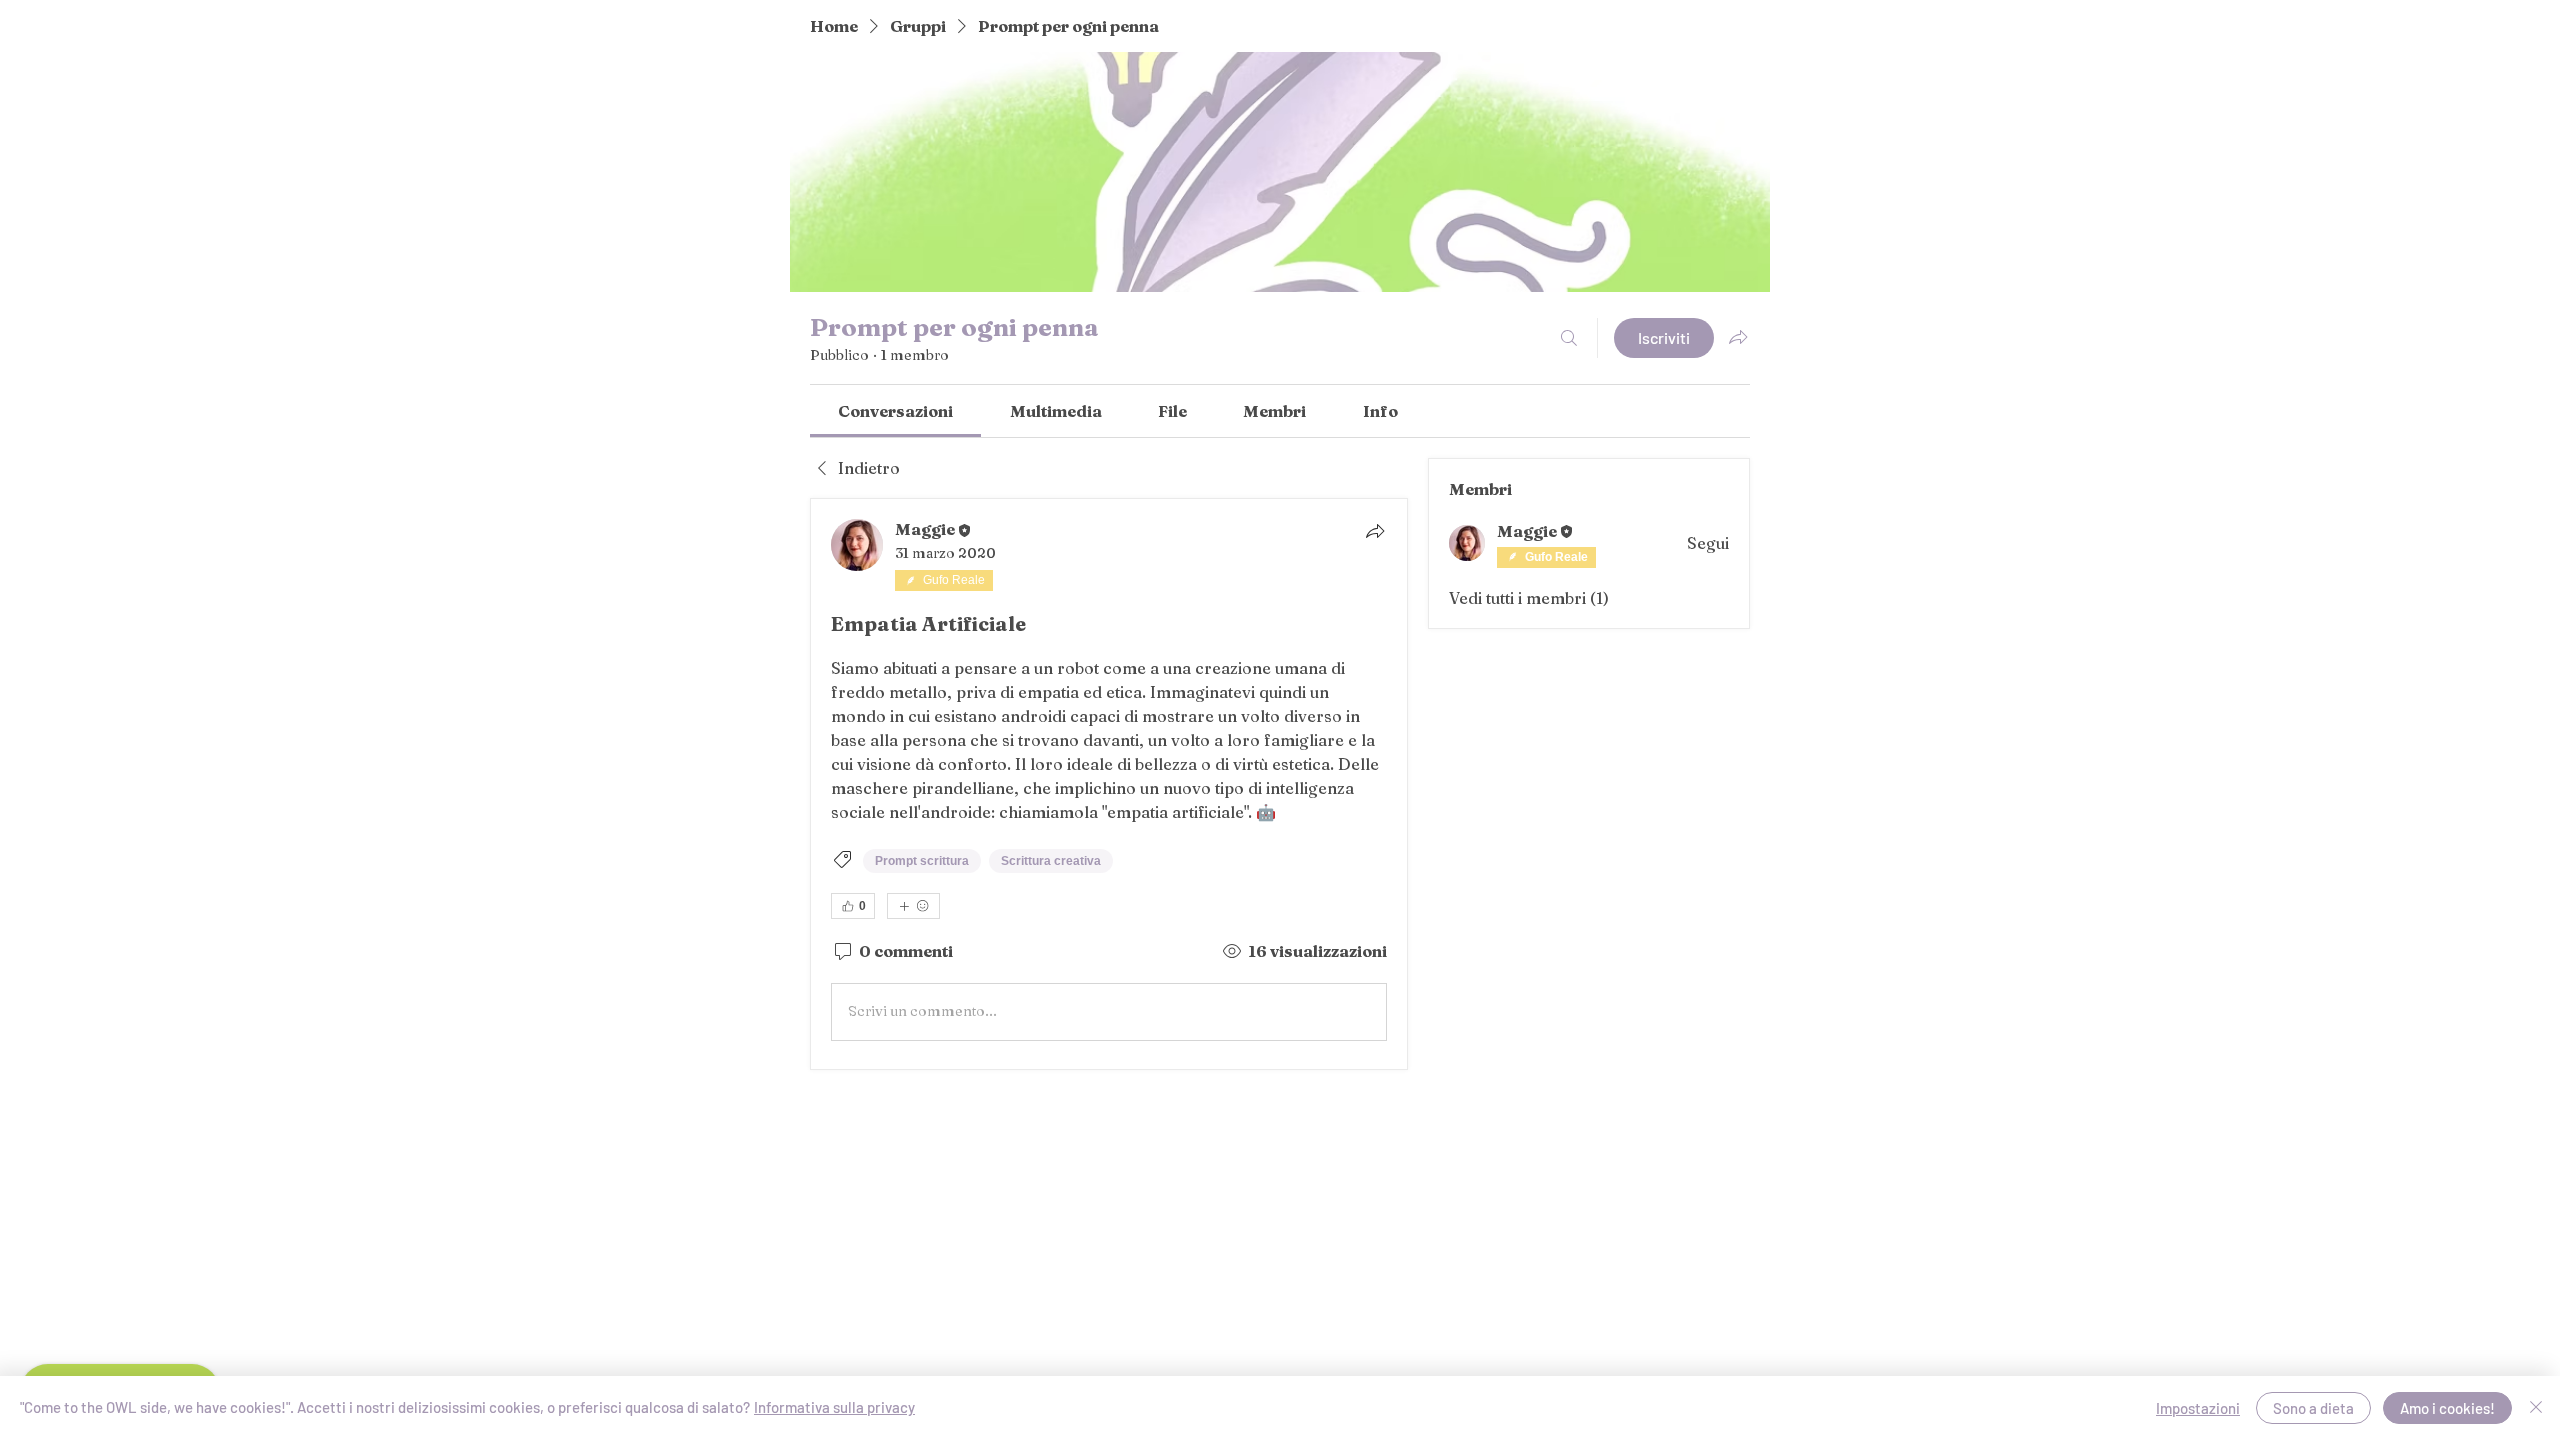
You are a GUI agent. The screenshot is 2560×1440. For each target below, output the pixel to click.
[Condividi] (1375, 531)
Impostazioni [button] (2198, 1408)
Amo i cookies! (2447, 1408)
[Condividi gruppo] (1738, 337)
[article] (1109, 784)
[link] (895, 411)
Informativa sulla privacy (834, 1407)
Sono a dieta (2313, 1408)
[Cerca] (1569, 338)
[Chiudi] (2536, 1408)
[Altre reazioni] (913, 906)
